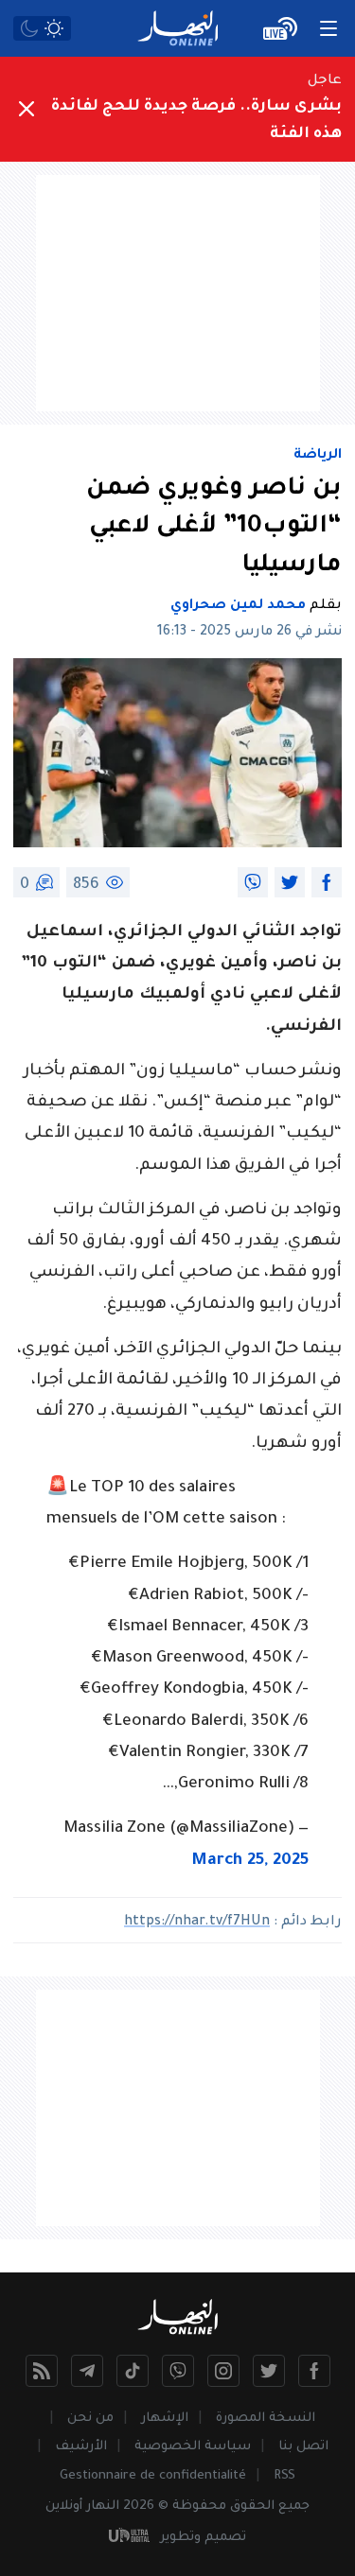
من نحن (90, 2419)
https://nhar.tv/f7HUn (197, 1923)
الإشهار (165, 2419)
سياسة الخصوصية (193, 2447)
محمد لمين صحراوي (238, 606)
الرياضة (318, 456)
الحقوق (252, 2506)
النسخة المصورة (266, 2419)
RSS (284, 2476)
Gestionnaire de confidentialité (153, 2476)
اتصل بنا (303, 2447)
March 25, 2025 (250, 1862)
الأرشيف (81, 2447)
